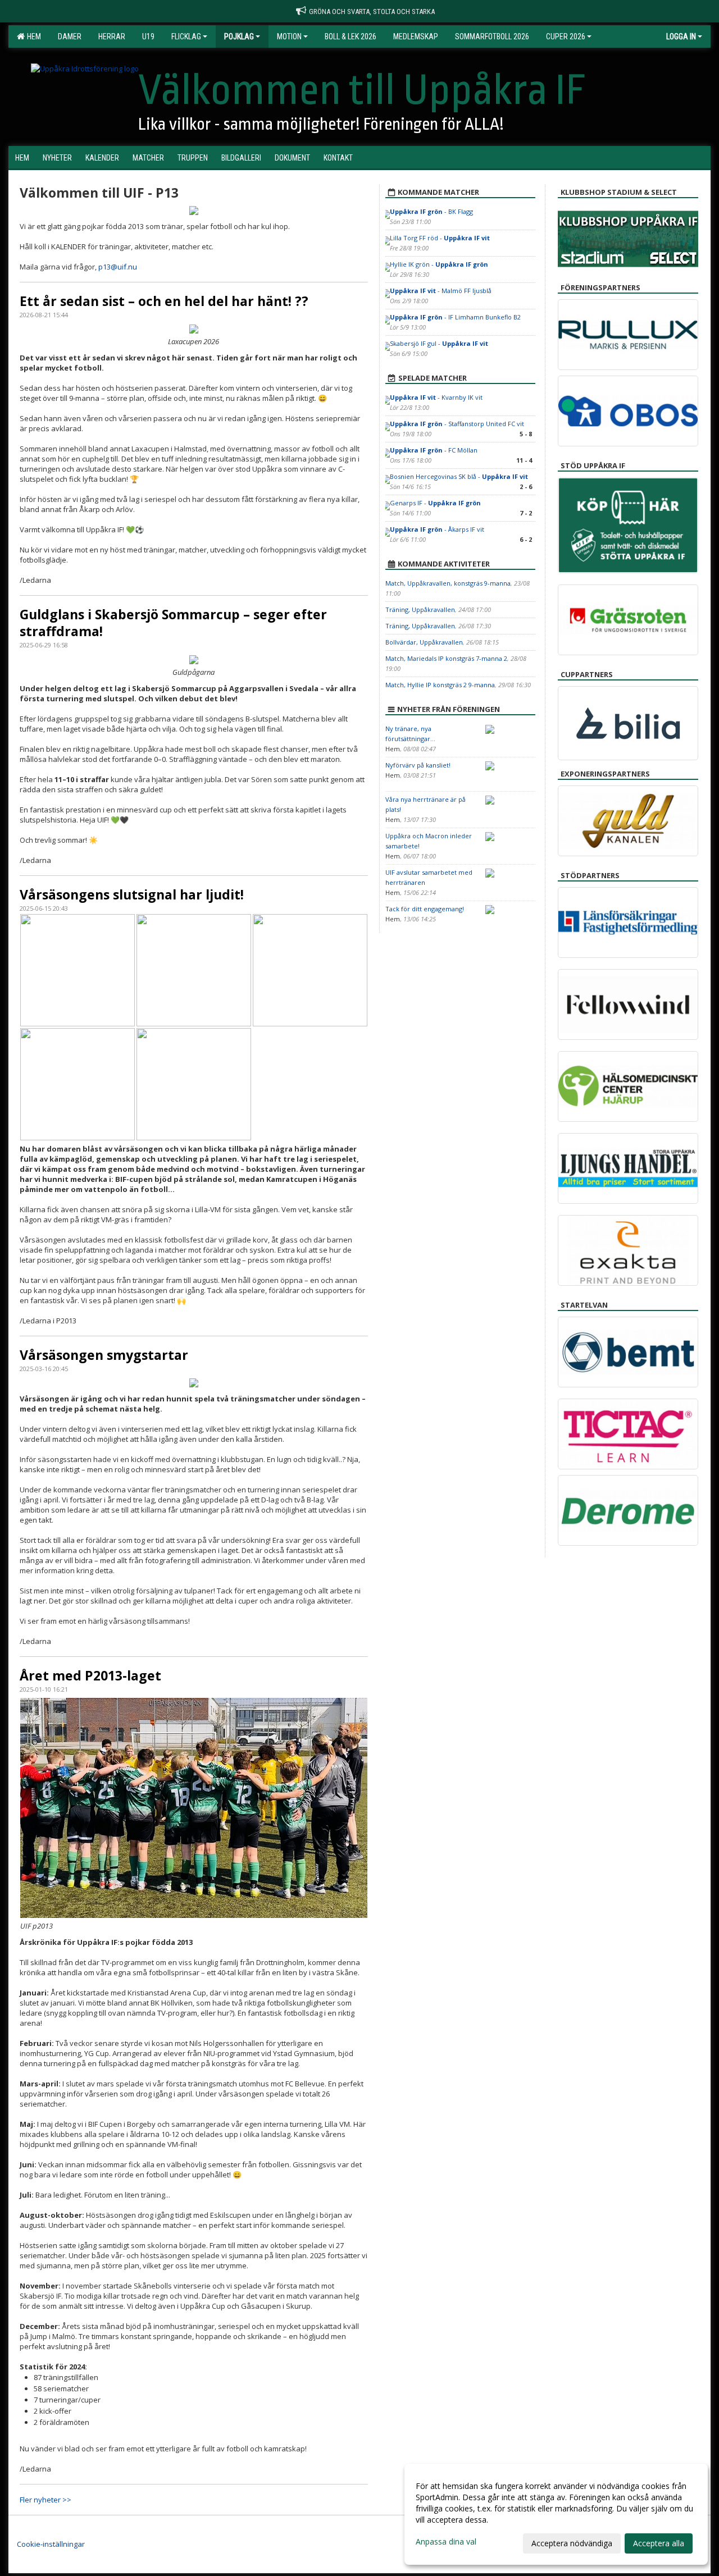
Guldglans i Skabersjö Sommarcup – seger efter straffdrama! (173, 623)
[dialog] (556, 2514)
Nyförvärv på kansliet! (418, 765)
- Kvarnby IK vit (436, 397)
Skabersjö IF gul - (439, 343)
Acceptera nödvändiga (572, 2543)
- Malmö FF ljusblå (441, 291)
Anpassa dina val (446, 2542)
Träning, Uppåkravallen (420, 609)
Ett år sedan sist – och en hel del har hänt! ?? (164, 301)
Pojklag (239, 36)
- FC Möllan (434, 450)
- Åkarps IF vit (437, 529)
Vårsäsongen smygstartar (104, 1355)
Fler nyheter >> (45, 2500)
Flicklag (186, 36)
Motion (289, 36)
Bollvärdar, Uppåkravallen (424, 642)
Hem (32, 36)
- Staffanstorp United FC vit (457, 424)
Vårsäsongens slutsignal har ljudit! (132, 894)
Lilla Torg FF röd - (440, 238)
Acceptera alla (659, 2543)
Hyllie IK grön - (439, 264)
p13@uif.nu (118, 267)
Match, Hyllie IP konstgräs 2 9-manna (440, 685)
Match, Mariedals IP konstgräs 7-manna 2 (446, 658)
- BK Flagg (432, 211)
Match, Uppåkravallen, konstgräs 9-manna (448, 583)
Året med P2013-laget (90, 1675)
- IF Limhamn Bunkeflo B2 (455, 317)
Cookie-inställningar (51, 2544)
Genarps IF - (435, 503)
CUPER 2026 (566, 36)
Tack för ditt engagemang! (425, 909)
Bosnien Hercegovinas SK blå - (459, 476)
